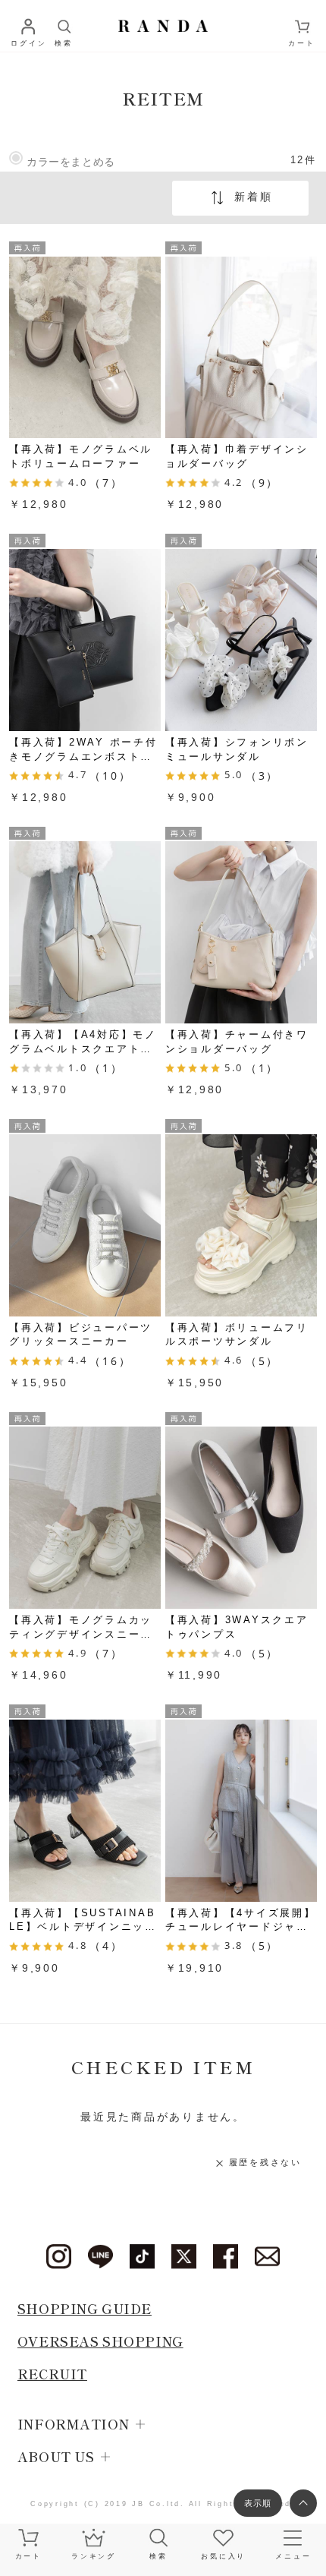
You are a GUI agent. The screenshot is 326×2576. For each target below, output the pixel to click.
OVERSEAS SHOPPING (100, 2341)
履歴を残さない (265, 2162)
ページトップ (303, 2503)
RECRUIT (52, 2374)
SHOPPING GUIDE (85, 2308)
